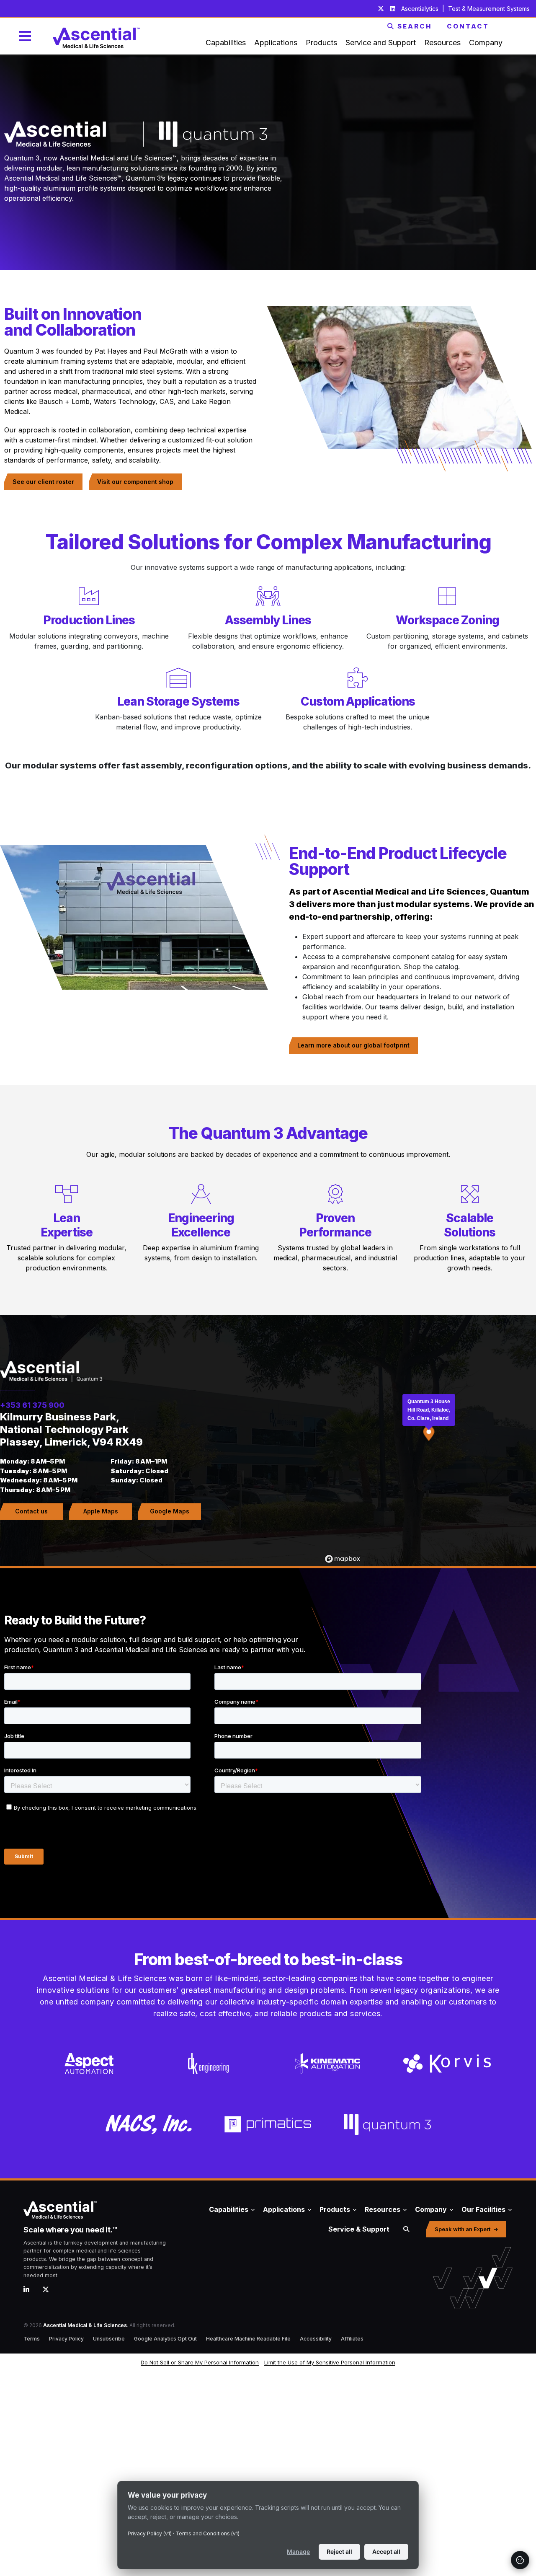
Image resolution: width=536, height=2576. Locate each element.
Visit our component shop (135, 482)
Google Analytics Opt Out (165, 2339)
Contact (468, 26)
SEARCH (415, 26)
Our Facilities (483, 2209)
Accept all (386, 2551)
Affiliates (352, 2339)
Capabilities (229, 2209)
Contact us (31, 1511)
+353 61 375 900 (32, 1405)
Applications (284, 2209)
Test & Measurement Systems (489, 9)
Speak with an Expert (463, 2229)
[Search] (406, 2229)
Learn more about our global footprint (353, 1045)
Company (431, 2209)
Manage (298, 2551)
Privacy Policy (66, 2339)
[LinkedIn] (30, 2289)
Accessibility (316, 2339)
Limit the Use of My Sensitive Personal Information (330, 2362)
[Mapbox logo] (343, 1559)
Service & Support (359, 2229)
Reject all (339, 2551)
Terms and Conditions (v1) (207, 2533)
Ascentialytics (421, 9)
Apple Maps (101, 1511)
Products (335, 2209)
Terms (32, 2339)
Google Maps (170, 1511)
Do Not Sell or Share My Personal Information (200, 2362)
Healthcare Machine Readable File (248, 2339)
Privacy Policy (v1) (150, 2533)
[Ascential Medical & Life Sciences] (102, 2210)
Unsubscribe (109, 2339)
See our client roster (43, 482)
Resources (383, 2209)
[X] (49, 2289)
